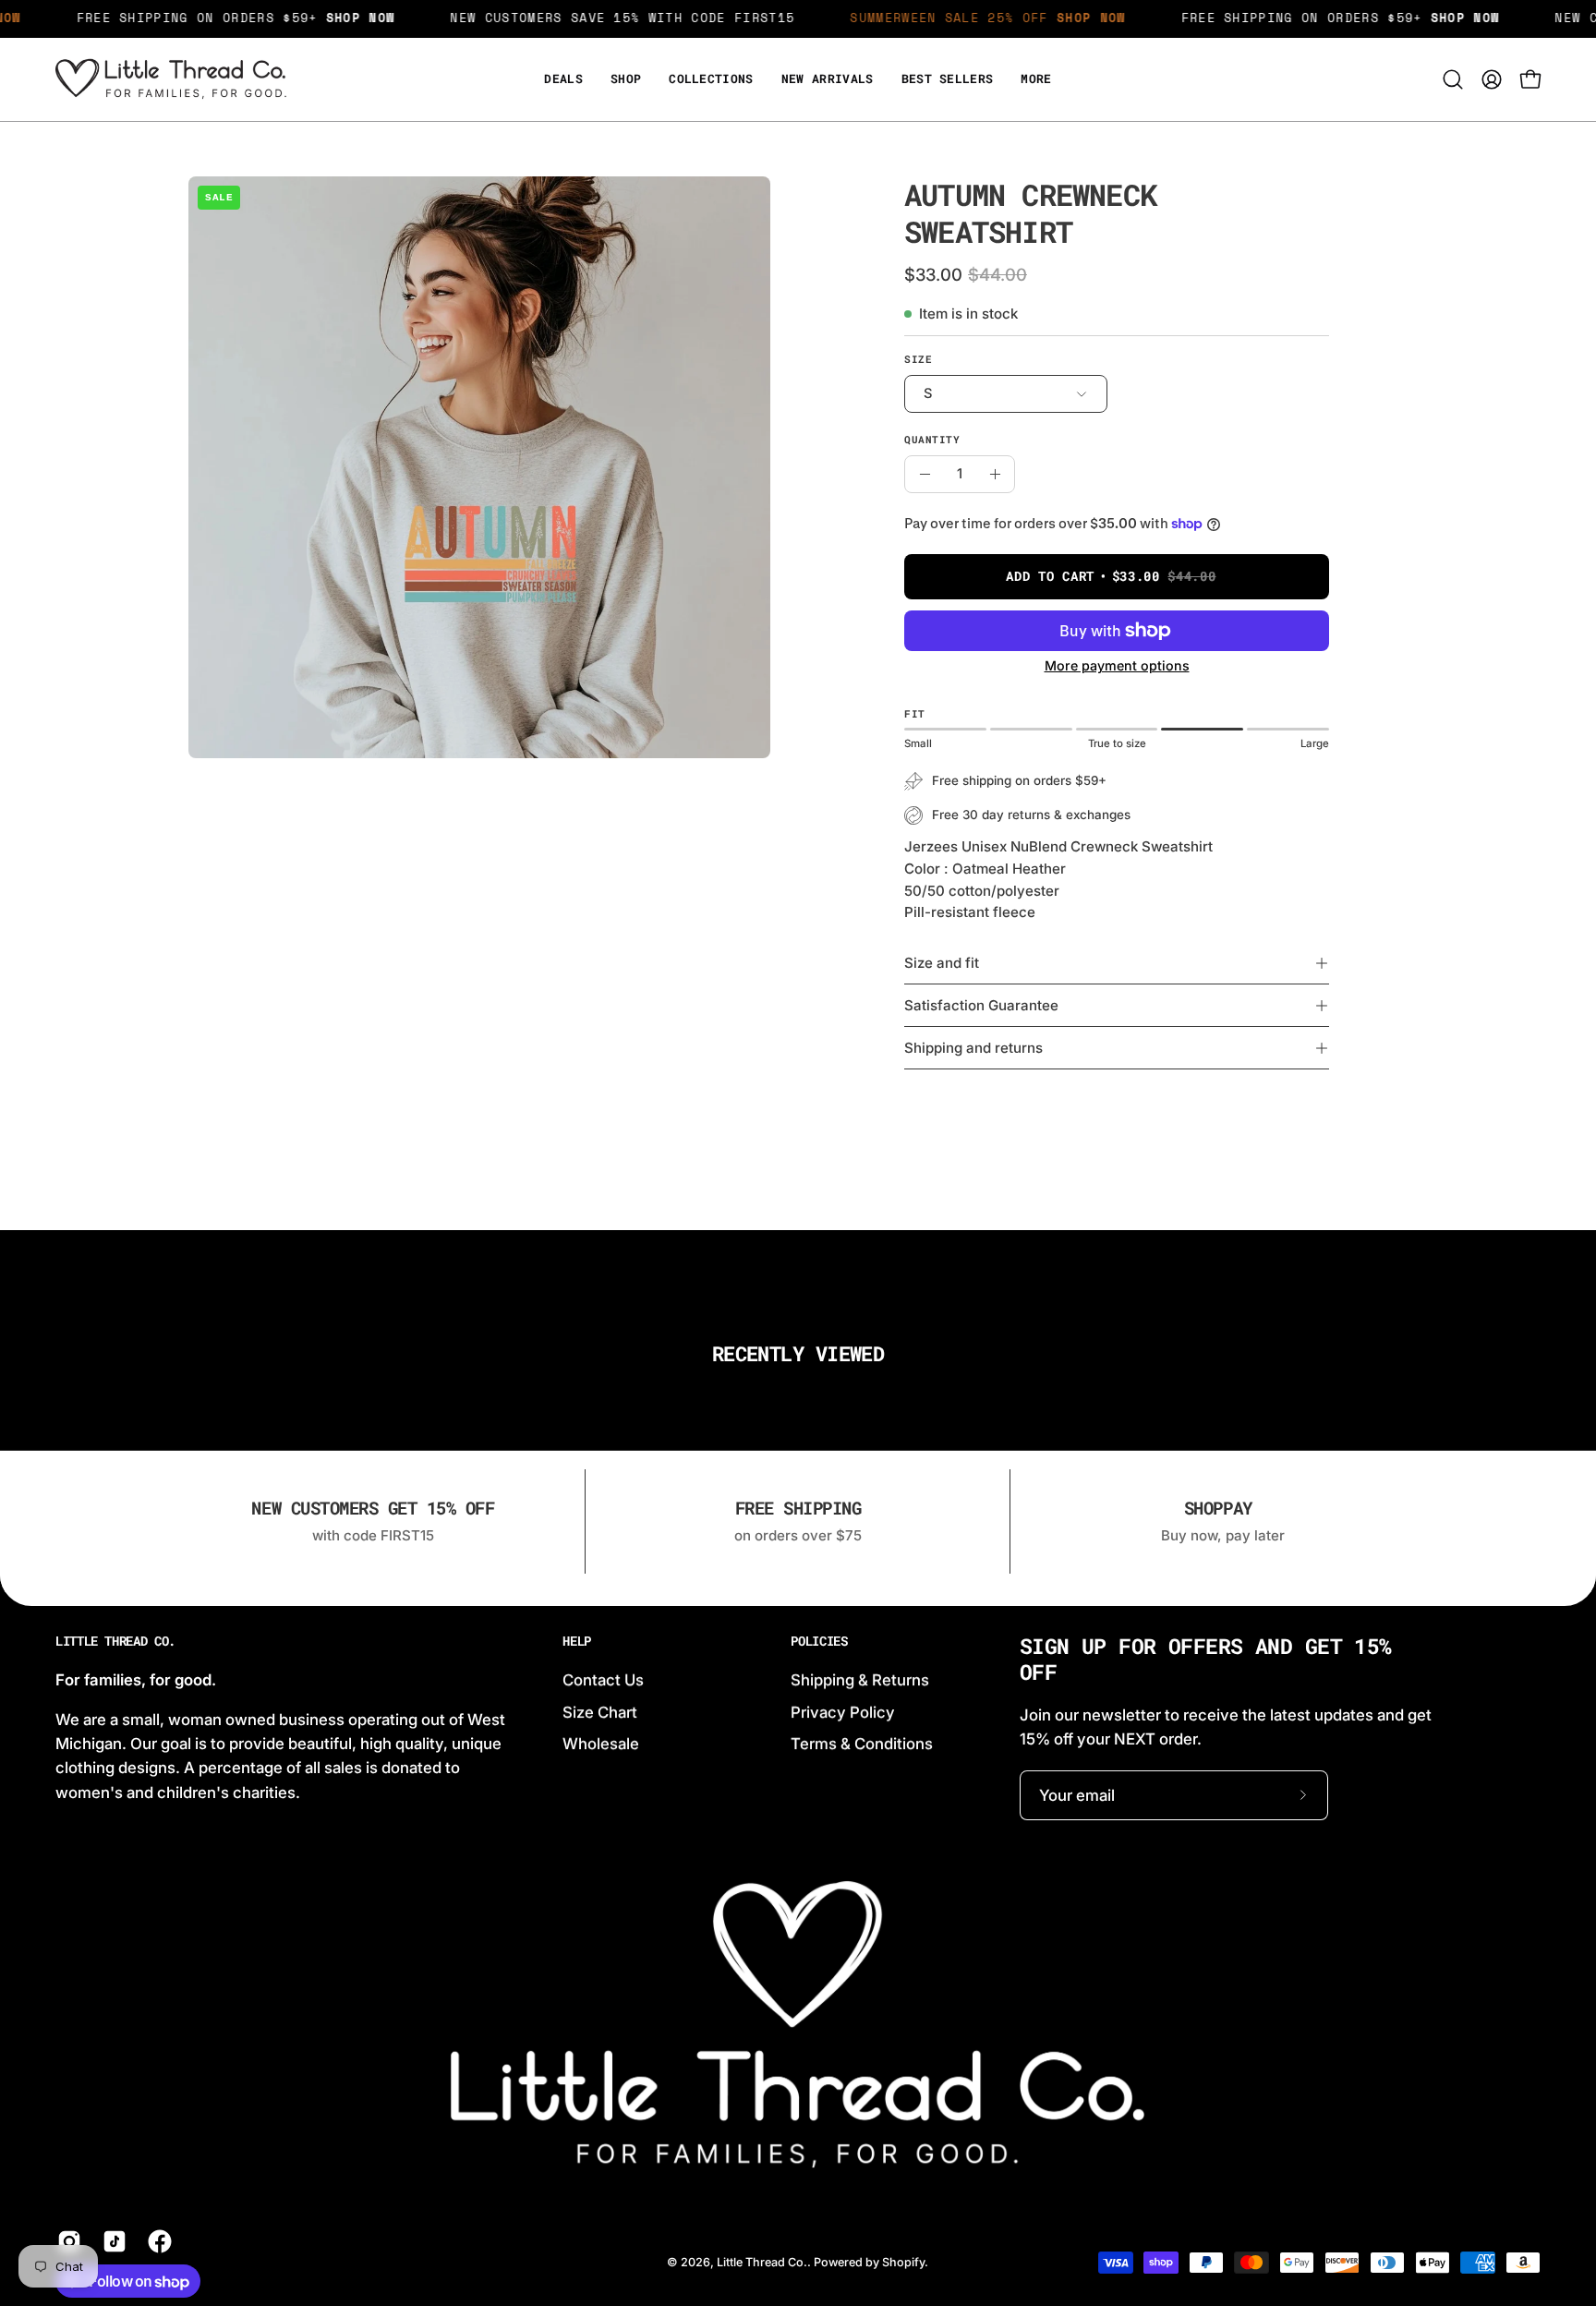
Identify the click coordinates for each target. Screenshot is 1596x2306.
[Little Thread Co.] (171, 79)
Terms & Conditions (862, 1744)
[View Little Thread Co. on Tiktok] (111, 2241)
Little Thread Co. (115, 1641)
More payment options (1117, 665)
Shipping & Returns (860, 1680)
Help (577, 1641)
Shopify (903, 2262)
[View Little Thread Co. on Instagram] (66, 2241)
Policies (819, 1641)
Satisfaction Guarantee (981, 1005)
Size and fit (942, 963)
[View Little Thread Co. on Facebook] (157, 2241)
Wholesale (601, 1744)
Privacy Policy (843, 1711)
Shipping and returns (973, 1048)
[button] (1036, 79)
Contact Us (603, 1680)
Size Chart (600, 1711)
